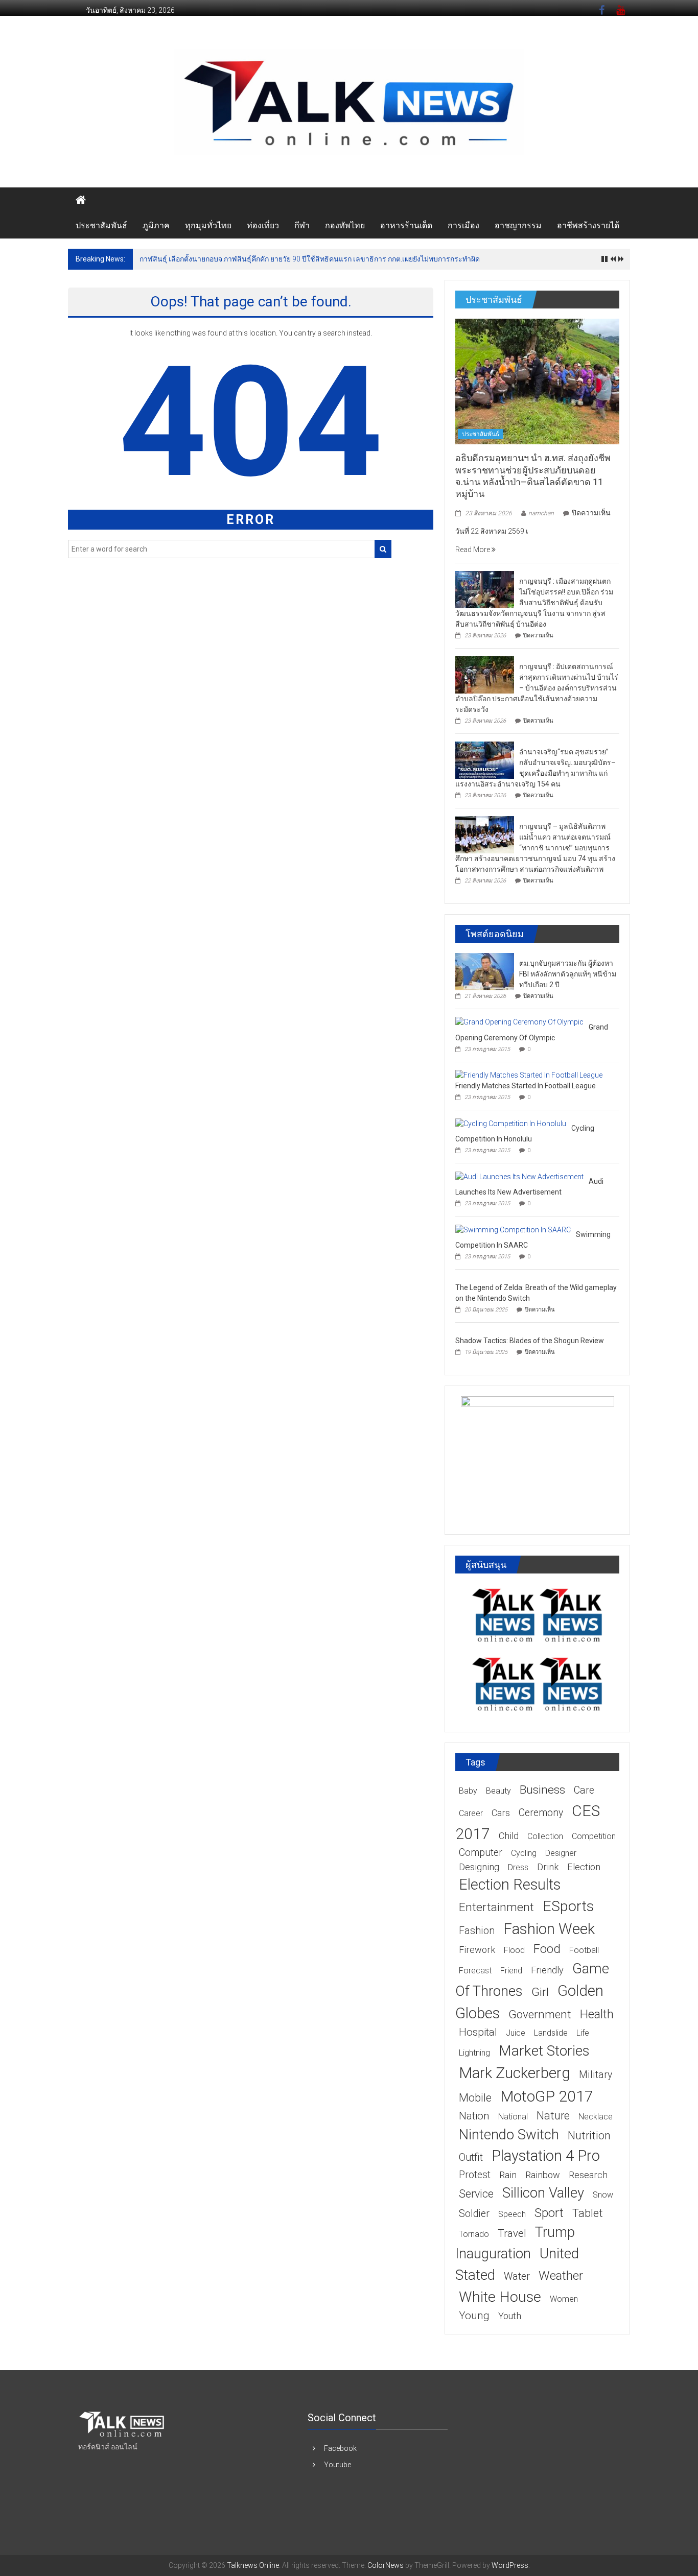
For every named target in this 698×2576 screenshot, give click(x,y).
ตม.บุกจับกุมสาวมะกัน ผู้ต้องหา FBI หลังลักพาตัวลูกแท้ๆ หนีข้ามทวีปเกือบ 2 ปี (568, 974)
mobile (475, 2098)
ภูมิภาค (156, 225)
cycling (524, 1853)
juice (516, 2033)
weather (561, 2276)
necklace (596, 2117)
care (584, 1790)
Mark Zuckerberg (515, 2073)
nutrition (589, 2136)
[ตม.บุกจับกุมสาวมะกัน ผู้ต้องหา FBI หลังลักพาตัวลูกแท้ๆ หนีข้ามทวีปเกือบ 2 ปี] (485, 971)
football (584, 1950)
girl (540, 1992)
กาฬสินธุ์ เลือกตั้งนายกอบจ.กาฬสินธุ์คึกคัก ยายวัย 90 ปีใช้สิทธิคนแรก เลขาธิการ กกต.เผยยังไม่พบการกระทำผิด (310, 259)
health (597, 2014)
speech (512, 2214)
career (471, 1813)
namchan (541, 513)
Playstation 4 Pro (546, 2156)
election (584, 1867)
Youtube (338, 2465)
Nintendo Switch (509, 2134)
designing (479, 1867)
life (583, 2033)
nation (474, 2116)
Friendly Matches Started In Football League (526, 1086)
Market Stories (544, 2051)
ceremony (541, 1813)
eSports (568, 1906)
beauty (498, 1791)
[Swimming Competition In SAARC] (513, 1229)
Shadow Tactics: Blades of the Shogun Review (530, 1341)
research (588, 2175)
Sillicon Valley (543, 2193)
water (517, 2276)
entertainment (496, 1907)
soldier (474, 2214)
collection (545, 1836)
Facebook (340, 2448)
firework (477, 1950)
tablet (588, 2213)
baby (468, 1791)
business (542, 1790)
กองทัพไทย (345, 225)
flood (514, 1950)
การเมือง (463, 225)
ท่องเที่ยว (263, 225)
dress (518, 1867)
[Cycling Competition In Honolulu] (511, 1123)
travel (512, 2233)
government (540, 2014)
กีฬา (302, 225)
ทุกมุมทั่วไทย (208, 225)
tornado (474, 2234)
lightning (474, 2053)
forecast (475, 1971)
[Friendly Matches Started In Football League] (529, 1075)
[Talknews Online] (81, 200)
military (596, 2075)
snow (603, 2195)
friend (511, 1971)
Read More (473, 550)
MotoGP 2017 (547, 2096)
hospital (478, 2032)
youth (510, 2316)
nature (553, 2116)
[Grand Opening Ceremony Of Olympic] (519, 1022)
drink (548, 1867)
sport (549, 2213)
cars (501, 1813)
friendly (547, 1970)
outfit (471, 2157)
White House (500, 2297)
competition (594, 1836)
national (513, 2117)
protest (475, 2175)
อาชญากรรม (518, 225)
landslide (551, 2033)
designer (561, 1853)
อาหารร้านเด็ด (406, 225)
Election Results (510, 1885)
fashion (477, 1931)
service (476, 2194)
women (564, 2299)
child (509, 1836)
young (474, 2316)
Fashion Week (549, 1929)
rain (508, 2175)
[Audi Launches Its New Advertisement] (519, 1176)
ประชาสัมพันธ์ (101, 225)
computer (481, 1853)
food (547, 1949)
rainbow (543, 2175)
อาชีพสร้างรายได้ (588, 225)
